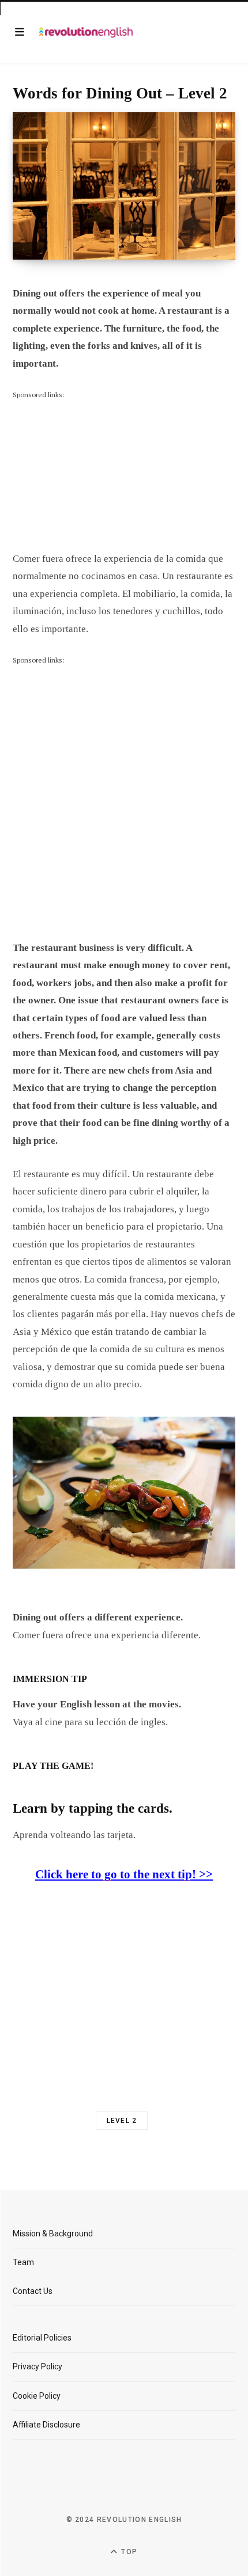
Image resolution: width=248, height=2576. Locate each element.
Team (23, 2262)
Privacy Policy (37, 2366)
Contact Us (33, 2291)
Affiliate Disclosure (46, 2425)
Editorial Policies (42, 2338)
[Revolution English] (86, 32)
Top (128, 2552)
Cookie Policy (37, 2396)
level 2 (122, 2121)
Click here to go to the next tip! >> (124, 1874)
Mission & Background (53, 2233)
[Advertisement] (99, 473)
